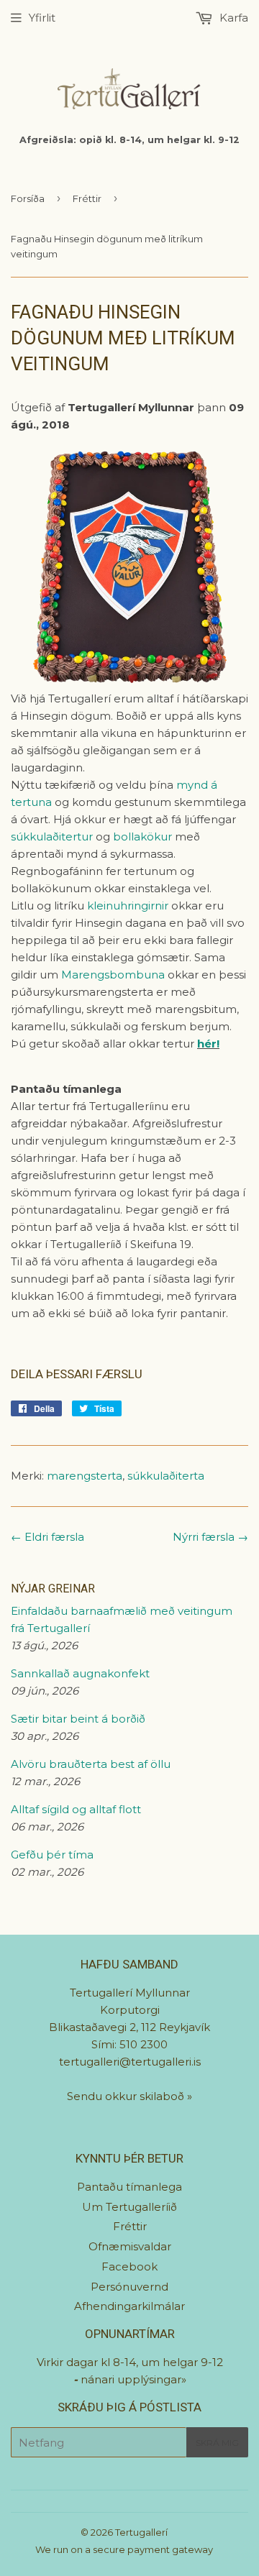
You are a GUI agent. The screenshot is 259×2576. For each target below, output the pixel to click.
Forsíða (28, 198)
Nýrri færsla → (210, 1537)
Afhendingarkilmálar (129, 2306)
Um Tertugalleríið (129, 2207)
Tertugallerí (141, 2532)
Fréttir (87, 198)
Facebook (129, 2266)
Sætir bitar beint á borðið (78, 1719)
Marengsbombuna (113, 975)
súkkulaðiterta (166, 1476)
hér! (208, 1044)
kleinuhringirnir (128, 906)
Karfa (232, 18)
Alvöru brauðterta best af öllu (91, 1764)
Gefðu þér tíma (52, 1855)
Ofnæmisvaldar (130, 2246)
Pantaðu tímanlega (129, 2187)
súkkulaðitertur (52, 836)
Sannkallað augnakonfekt (80, 1673)
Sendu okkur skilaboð (127, 2096)
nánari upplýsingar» (133, 2379)
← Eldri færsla (47, 1537)
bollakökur (142, 836)
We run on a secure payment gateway (124, 2549)
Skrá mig (217, 2443)
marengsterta (85, 1476)
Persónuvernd (129, 2287)
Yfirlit (42, 18)
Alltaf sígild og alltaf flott (76, 1809)
